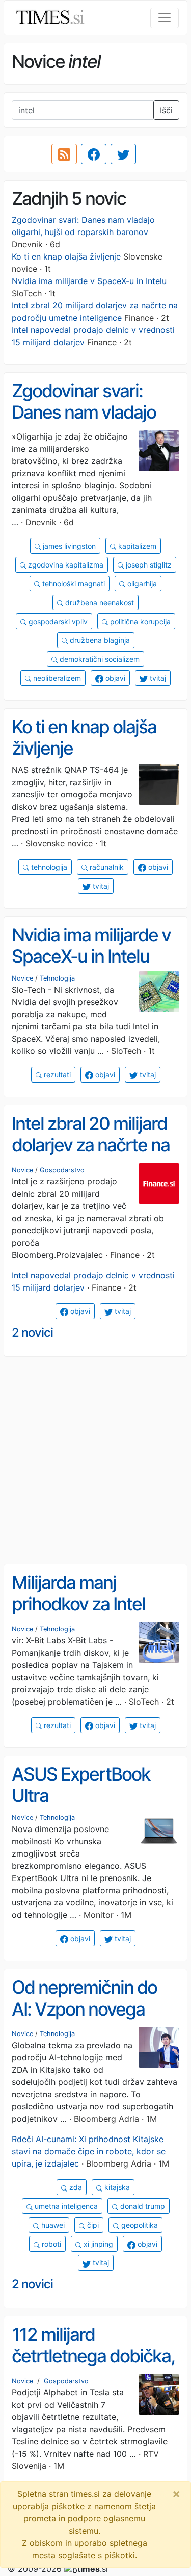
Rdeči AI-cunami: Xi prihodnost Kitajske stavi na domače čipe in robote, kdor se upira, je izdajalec (89, 2151)
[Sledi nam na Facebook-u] (94, 154)
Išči (166, 110)
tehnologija (48, 867)
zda (75, 2187)
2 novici (32, 1333)
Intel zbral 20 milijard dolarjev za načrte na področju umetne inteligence (91, 1156)
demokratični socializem (99, 659)
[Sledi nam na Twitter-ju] (123, 154)
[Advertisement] (95, 1461)
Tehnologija (57, 978)
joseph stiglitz (148, 565)
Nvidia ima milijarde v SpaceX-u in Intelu (89, 281)
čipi (92, 2225)
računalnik (106, 867)
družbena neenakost (99, 602)
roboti (50, 2244)
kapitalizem (136, 546)
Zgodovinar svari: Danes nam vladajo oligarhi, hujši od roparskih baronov (84, 423)
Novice (22, 978)
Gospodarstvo (62, 1170)
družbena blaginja (99, 640)
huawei (52, 2225)
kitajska (116, 2187)
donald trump (142, 2206)
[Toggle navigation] (165, 18)
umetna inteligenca (65, 2206)
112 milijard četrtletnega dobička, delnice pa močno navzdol (93, 2367)
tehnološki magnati (73, 584)
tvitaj (157, 678)
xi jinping (97, 2244)
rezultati (56, 1075)
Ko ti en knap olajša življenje (66, 256)
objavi (114, 678)
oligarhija (141, 584)
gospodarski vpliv (57, 621)
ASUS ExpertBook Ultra (81, 1785)
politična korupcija (139, 621)
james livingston (68, 546)
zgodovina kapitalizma (65, 565)
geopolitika (139, 2225)
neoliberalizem (56, 678)
